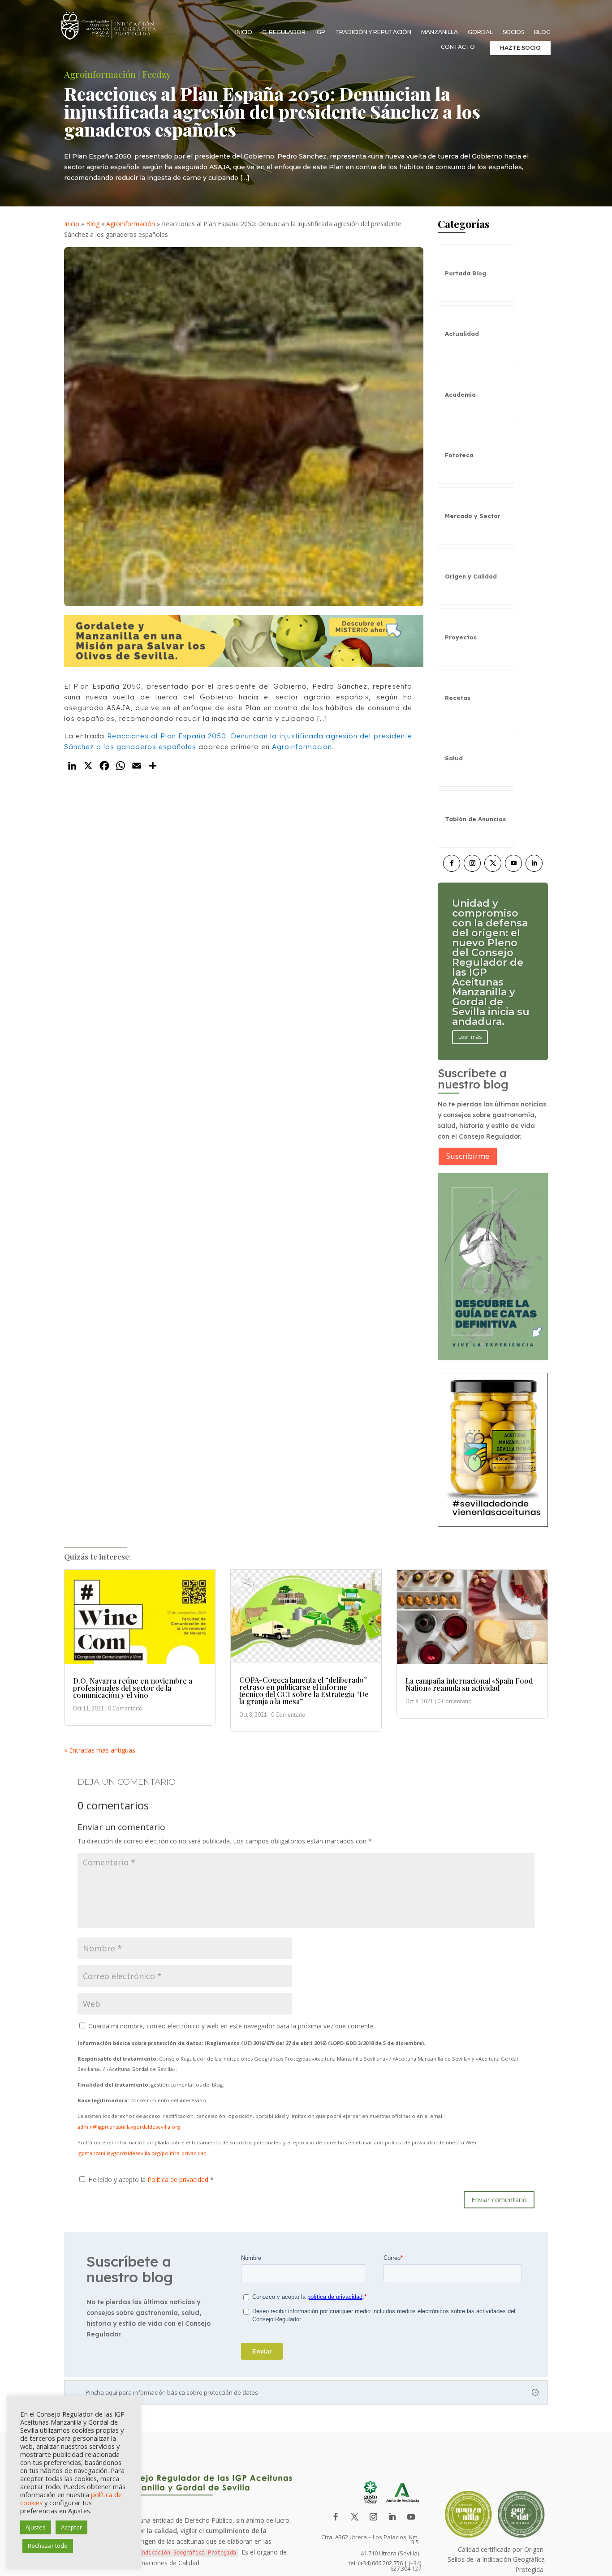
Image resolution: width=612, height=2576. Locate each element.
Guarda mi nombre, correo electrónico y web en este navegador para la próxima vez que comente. (232, 2026)
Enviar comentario (499, 2199)
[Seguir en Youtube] (513, 863)
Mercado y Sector (473, 516)
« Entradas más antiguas (100, 1750)
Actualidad (462, 334)
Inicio (244, 32)
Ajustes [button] (36, 2527)
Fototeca (459, 455)
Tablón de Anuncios (475, 819)
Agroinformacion (302, 747)
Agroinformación (100, 74)
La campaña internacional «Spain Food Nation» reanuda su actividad (469, 1684)
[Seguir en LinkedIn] (534, 863)
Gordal (480, 32)
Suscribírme (468, 1156)
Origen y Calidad (471, 576)
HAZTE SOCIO (520, 48)
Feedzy (157, 74)
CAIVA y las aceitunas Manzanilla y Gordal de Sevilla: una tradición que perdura (487, 962)
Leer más (470, 1007)
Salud (454, 758)
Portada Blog (465, 273)
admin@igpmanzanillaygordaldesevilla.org (129, 2127)
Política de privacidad (179, 2180)
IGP (320, 32)
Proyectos (461, 637)
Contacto (458, 47)
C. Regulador (284, 32)
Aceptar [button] (71, 2527)
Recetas (458, 698)
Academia (460, 394)
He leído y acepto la (151, 2180)
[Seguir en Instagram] (472, 863)
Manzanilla (440, 32)
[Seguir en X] (493, 863)
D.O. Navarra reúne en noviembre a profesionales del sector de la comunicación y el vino (133, 1688)
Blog (542, 32)
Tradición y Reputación (373, 32)
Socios (513, 32)
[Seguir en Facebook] (452, 863)
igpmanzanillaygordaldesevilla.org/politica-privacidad (142, 2153)
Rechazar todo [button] (48, 2546)
